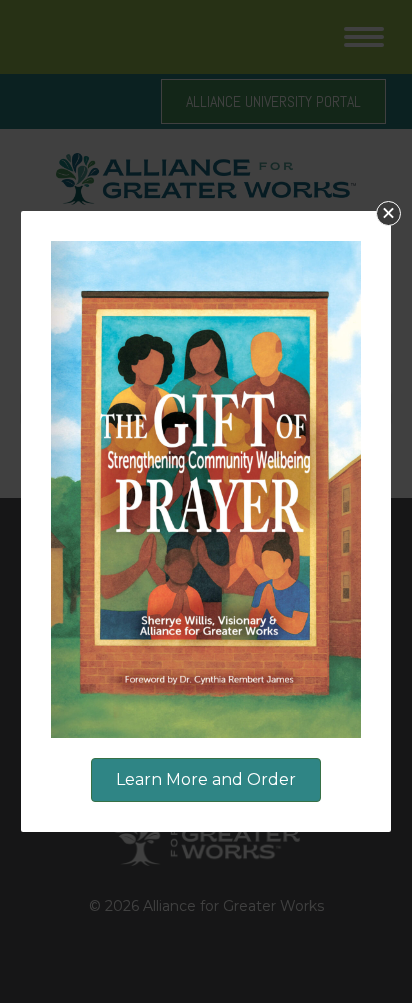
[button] (388, 213)
